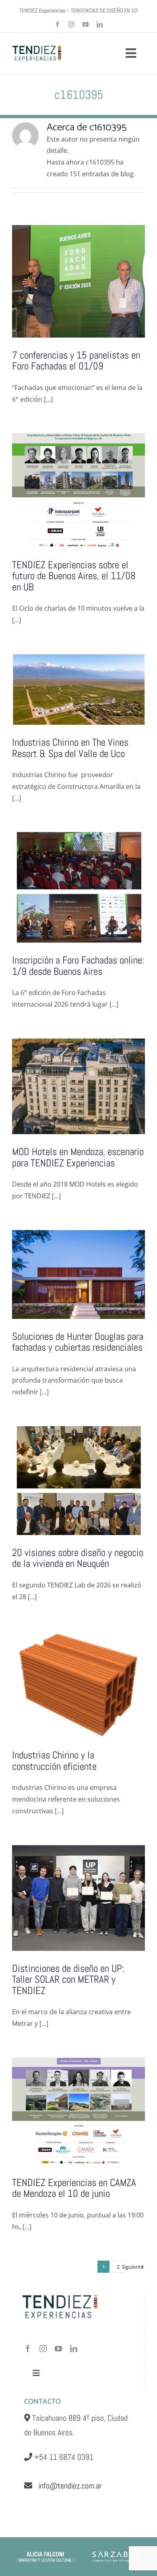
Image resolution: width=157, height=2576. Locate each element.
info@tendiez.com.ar (67, 2486)
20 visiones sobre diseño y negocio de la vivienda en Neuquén (78, 1558)
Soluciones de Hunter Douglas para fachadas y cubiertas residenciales (78, 1342)
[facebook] (57, 24)
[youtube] (86, 24)
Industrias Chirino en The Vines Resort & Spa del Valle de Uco (70, 748)
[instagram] (71, 24)
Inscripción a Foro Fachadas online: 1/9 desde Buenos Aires (78, 966)
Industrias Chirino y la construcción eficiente (54, 1761)
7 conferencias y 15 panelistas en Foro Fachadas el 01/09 (76, 361)
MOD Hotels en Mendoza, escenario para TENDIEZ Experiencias (78, 1157)
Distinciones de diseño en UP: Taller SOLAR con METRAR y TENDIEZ (68, 1979)
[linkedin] (100, 24)
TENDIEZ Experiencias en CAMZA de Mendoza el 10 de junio (74, 2188)
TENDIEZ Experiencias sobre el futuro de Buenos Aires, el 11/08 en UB (74, 576)
